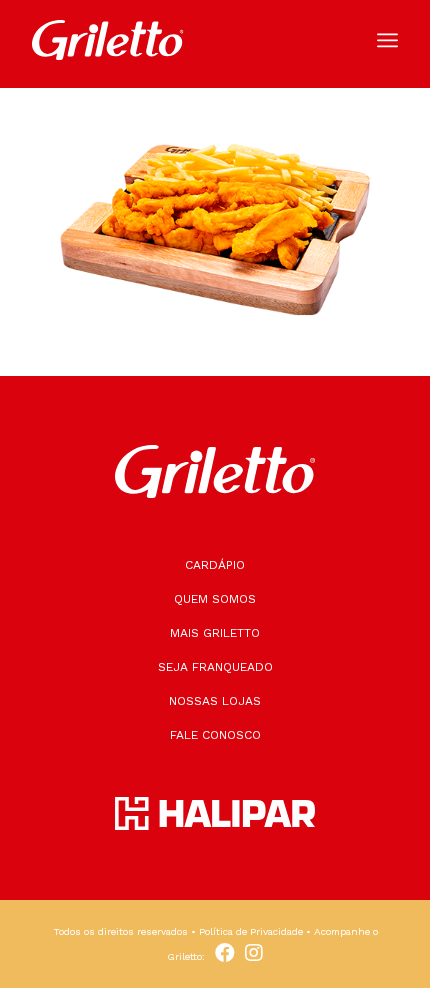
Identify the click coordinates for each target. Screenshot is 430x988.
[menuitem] (387, 40)
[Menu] (387, 40)
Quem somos (215, 599)
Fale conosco (215, 735)
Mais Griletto (215, 633)
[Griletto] (178, 40)
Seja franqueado (215, 667)
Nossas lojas (215, 701)
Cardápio (215, 565)
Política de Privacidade (251, 931)
